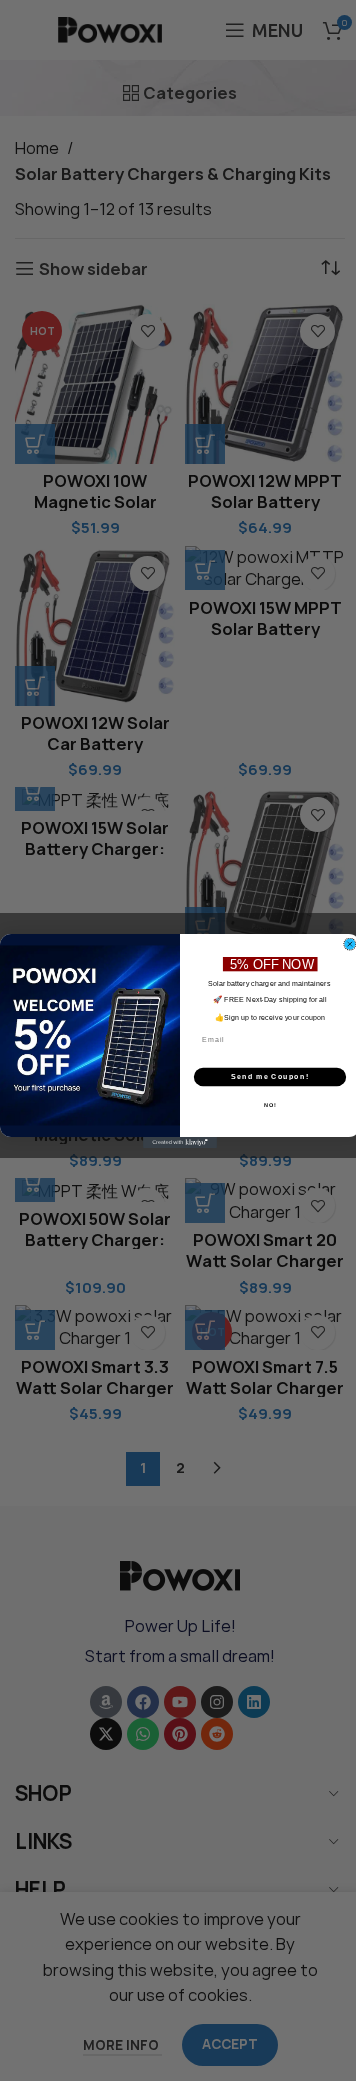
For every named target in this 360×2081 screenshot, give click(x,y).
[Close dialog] (349, 943)
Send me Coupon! (270, 1077)
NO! (270, 1104)
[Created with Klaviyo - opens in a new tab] (180, 1142)
